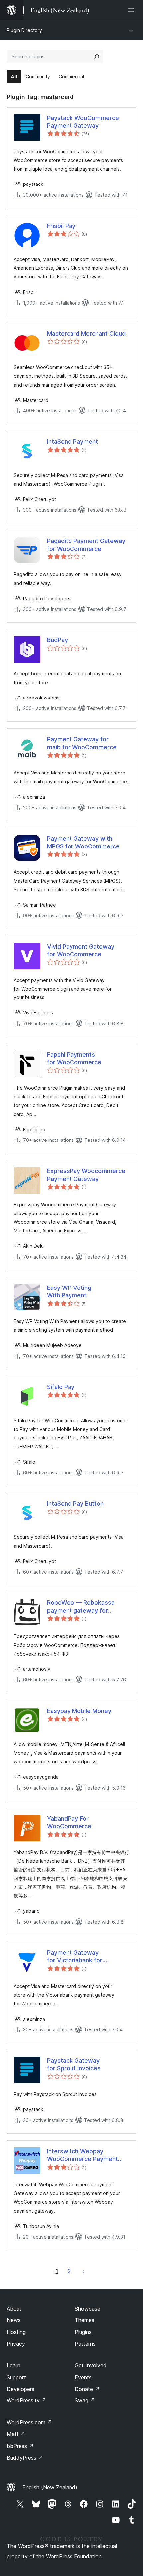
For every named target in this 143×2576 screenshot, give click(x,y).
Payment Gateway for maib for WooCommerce (82, 743)
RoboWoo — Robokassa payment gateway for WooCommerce (81, 1607)
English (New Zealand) (50, 2487)
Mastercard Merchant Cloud (86, 334)
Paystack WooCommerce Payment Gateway (83, 122)
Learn (13, 2365)
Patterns (85, 2344)
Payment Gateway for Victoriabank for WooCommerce (75, 1957)
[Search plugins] (97, 57)
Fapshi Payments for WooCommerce (74, 1058)
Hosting (16, 2332)
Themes (85, 2320)
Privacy (16, 2344)
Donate (87, 2389)
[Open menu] (132, 10)
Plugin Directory (24, 30)
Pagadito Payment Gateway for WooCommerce (86, 545)
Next (84, 2271)
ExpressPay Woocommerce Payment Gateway (86, 1175)
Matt (16, 2434)
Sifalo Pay (61, 1387)
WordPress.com (29, 2422)
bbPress (20, 2446)
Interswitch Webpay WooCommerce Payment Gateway (82, 2155)
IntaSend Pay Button (75, 1503)
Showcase (88, 2309)
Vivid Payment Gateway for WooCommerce (81, 950)
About (14, 2309)
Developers (20, 2389)
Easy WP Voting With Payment (69, 1291)
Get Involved (91, 2365)
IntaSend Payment (72, 442)
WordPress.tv (26, 2400)
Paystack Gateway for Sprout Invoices (74, 2064)
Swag (85, 2400)
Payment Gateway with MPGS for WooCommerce (83, 842)
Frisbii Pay (61, 226)
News (14, 2320)
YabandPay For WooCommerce (69, 1822)
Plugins (83, 2332)
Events (83, 2377)
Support (16, 2377)
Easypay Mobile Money (79, 1711)
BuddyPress (25, 2458)
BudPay (57, 640)
